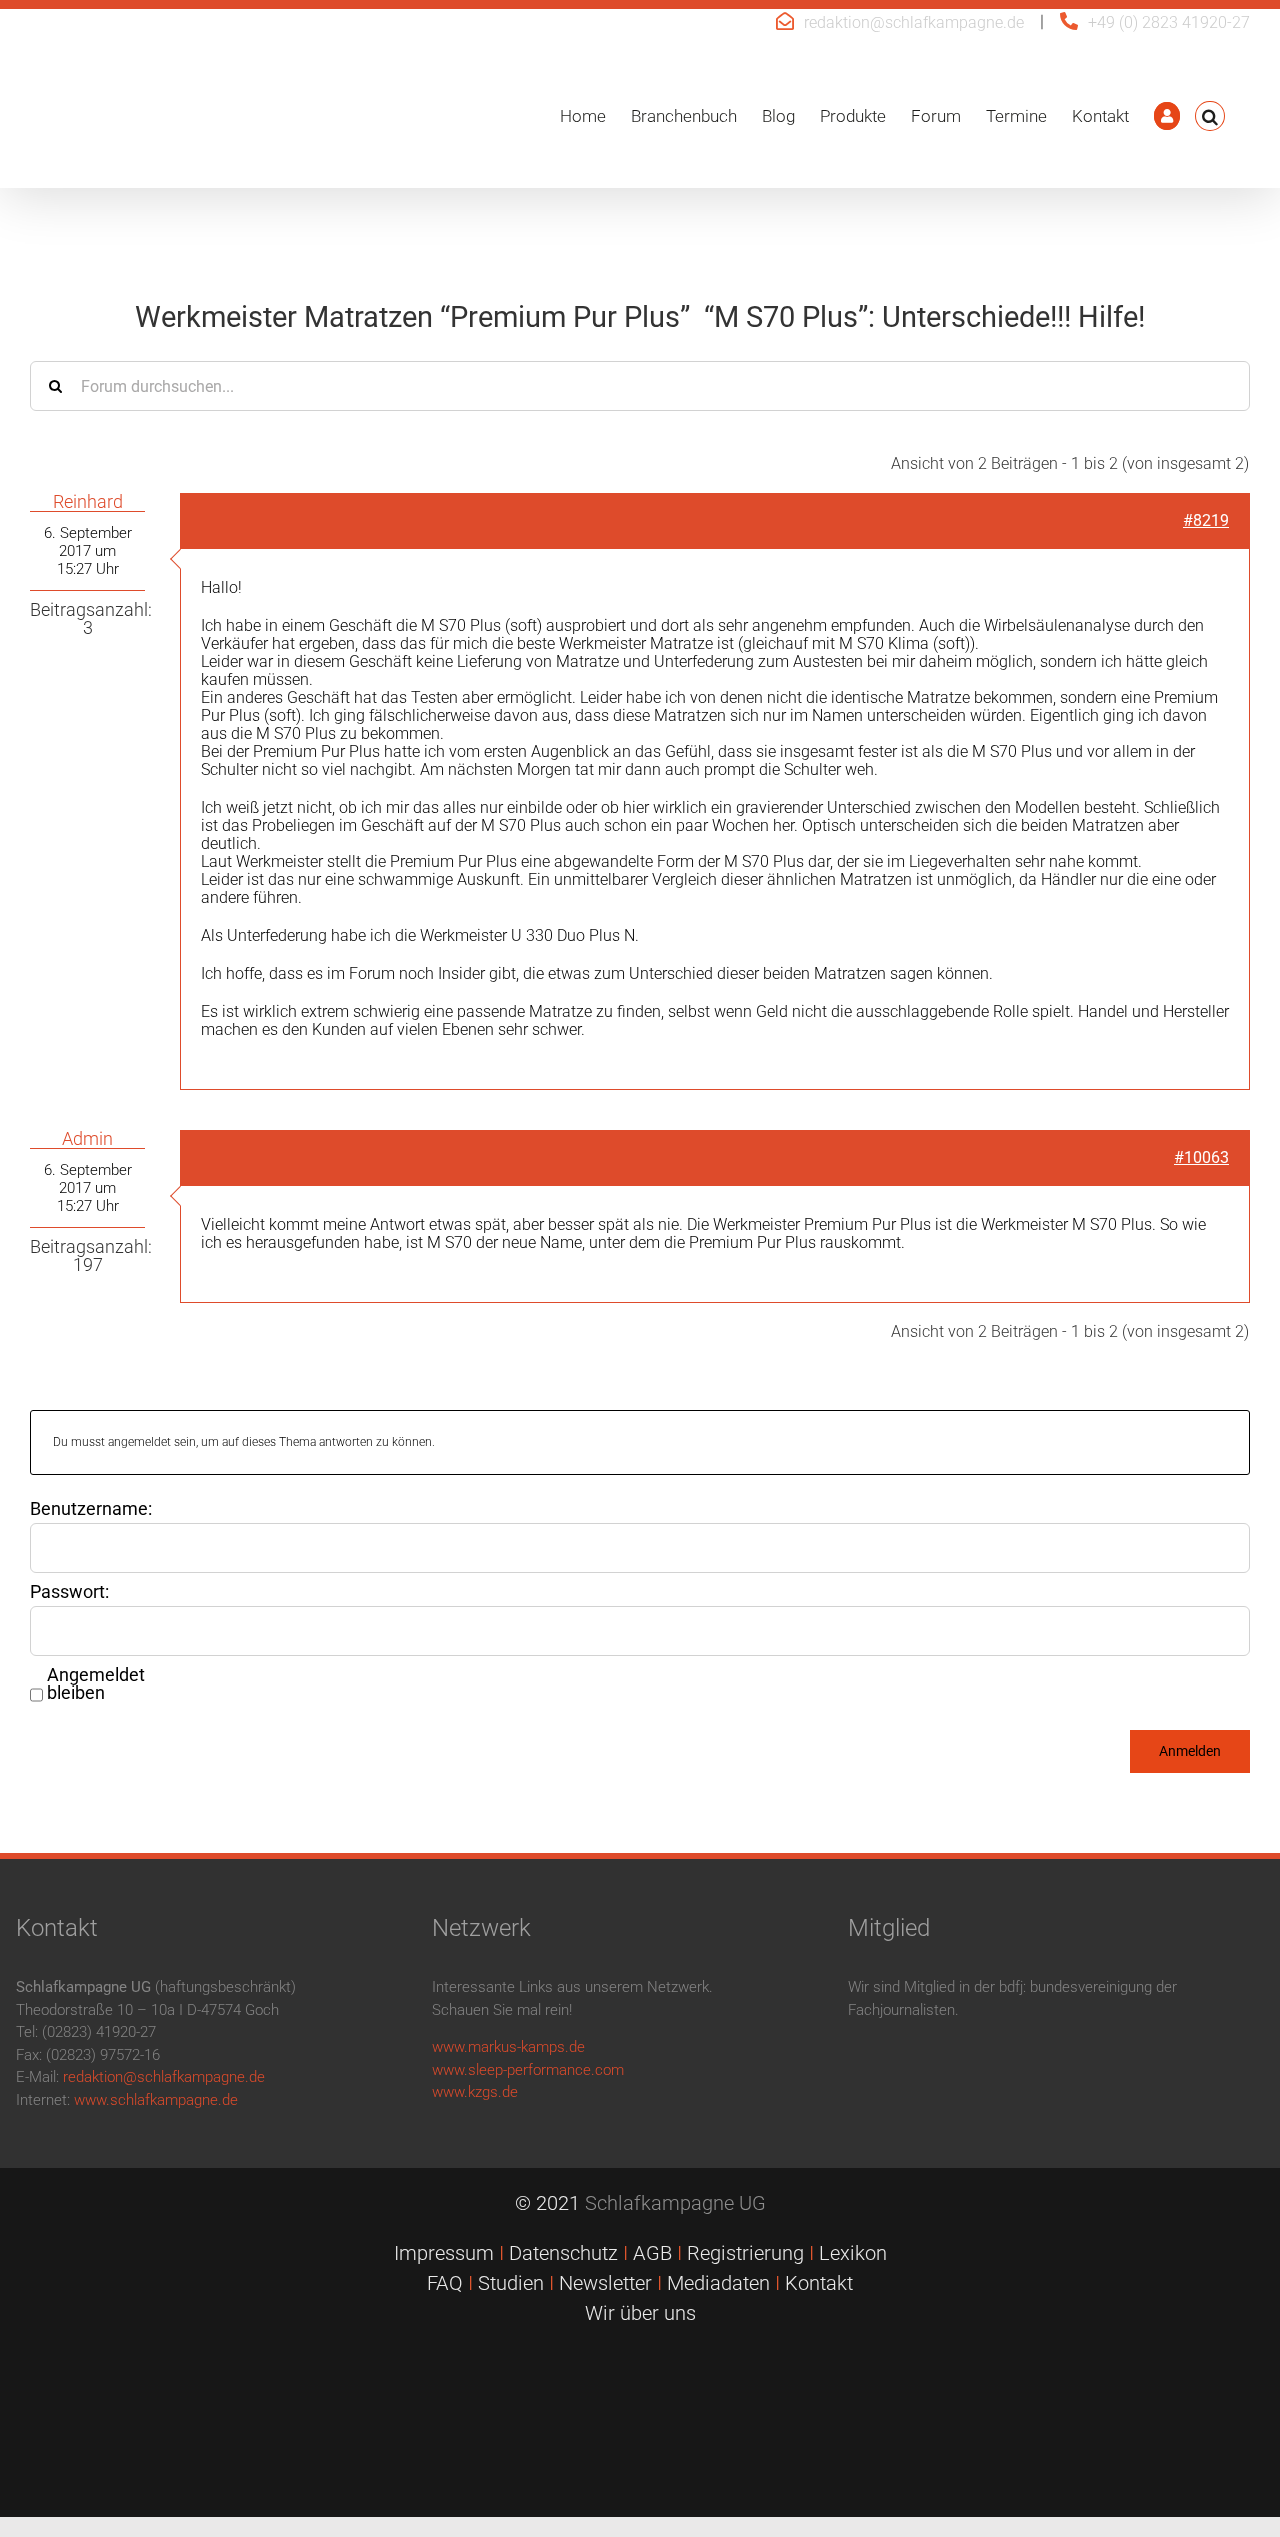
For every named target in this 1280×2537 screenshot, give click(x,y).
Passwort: (69, 1592)
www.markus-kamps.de (508, 2047)
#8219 (1206, 520)
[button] (1210, 116)
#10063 (1201, 1157)
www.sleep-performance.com (528, 2070)
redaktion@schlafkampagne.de (914, 22)
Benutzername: (91, 1509)
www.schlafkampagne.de (156, 2100)
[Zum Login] (1167, 116)
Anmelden (1190, 1751)
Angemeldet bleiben (96, 1684)
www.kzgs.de (475, 2092)
